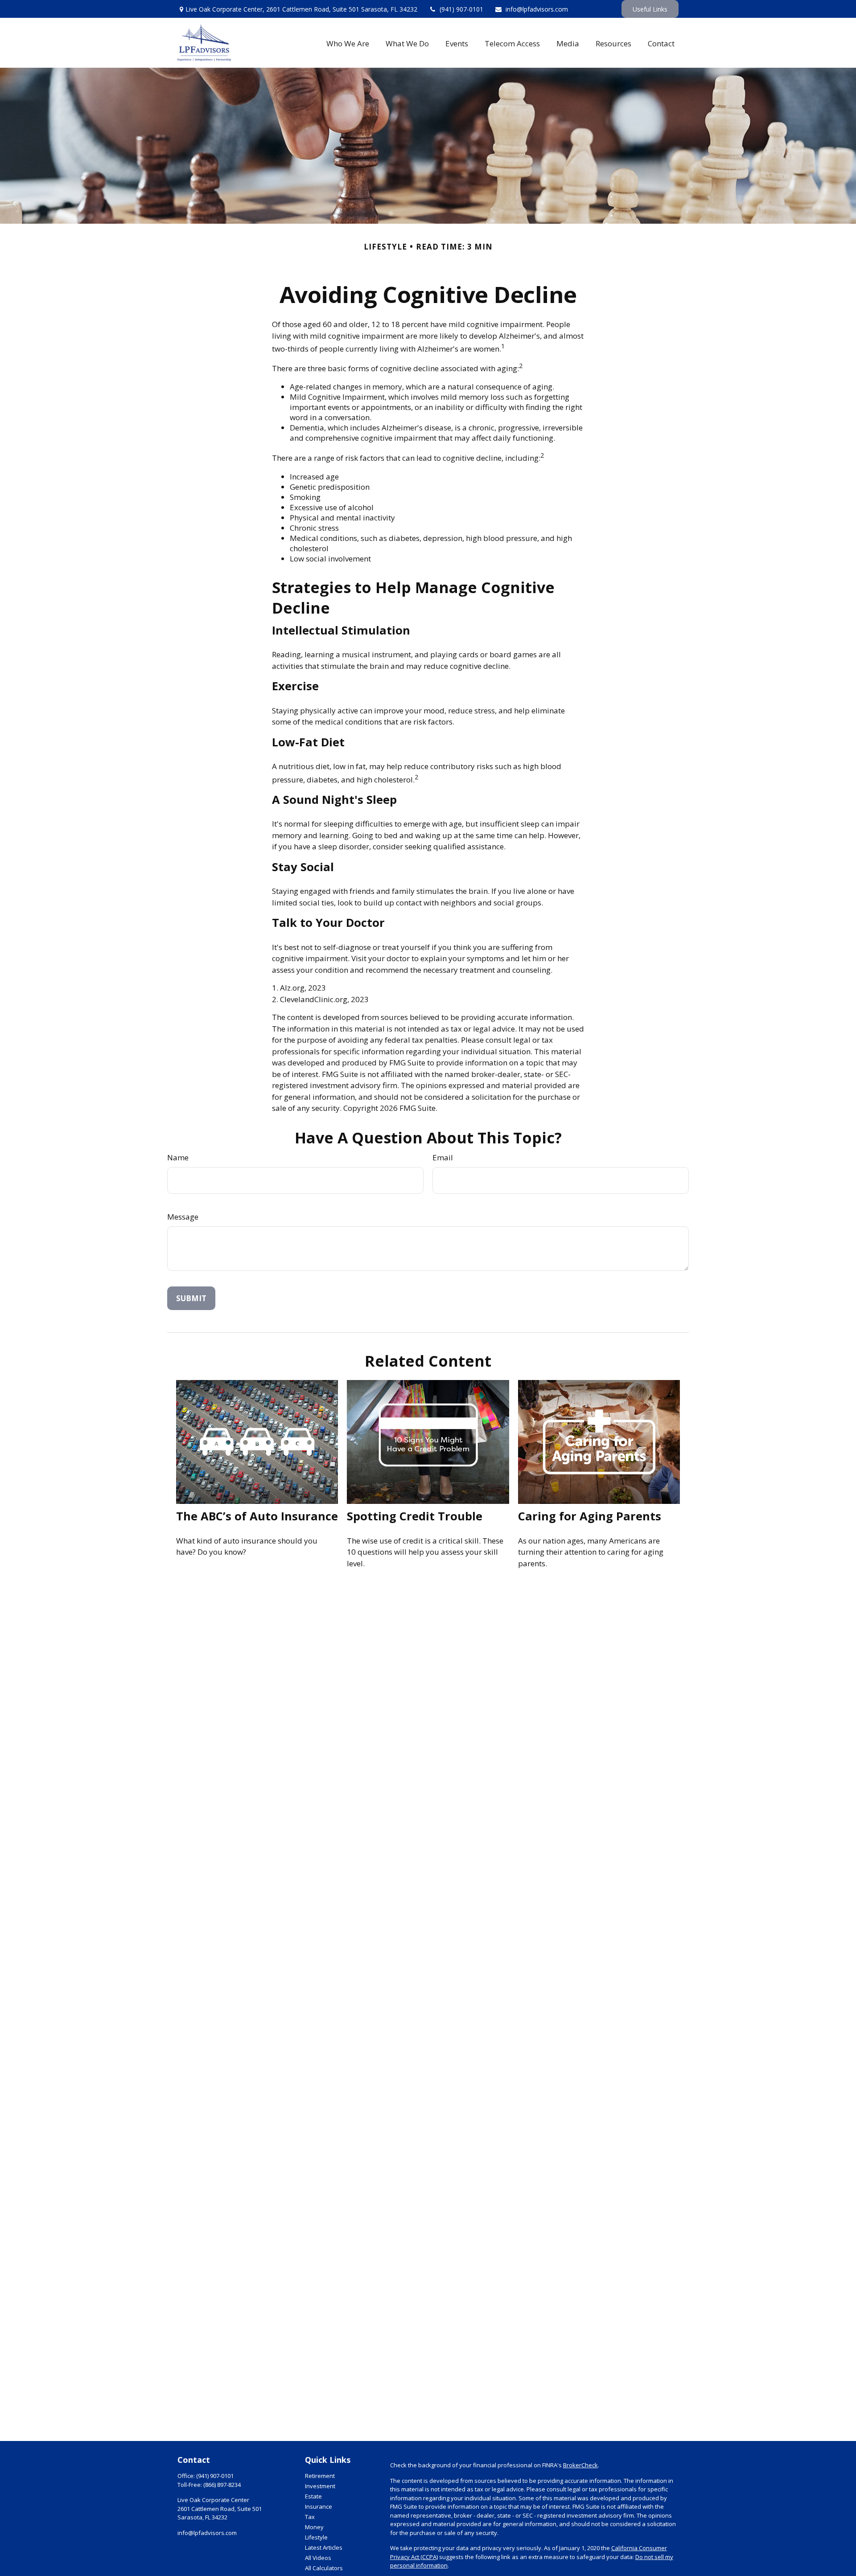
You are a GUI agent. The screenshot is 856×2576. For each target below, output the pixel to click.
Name (178, 1157)
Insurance (319, 2506)
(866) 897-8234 (222, 2485)
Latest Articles (324, 2547)
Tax (310, 2517)
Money (314, 2527)
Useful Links (650, 9)
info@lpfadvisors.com (537, 9)
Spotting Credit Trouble (415, 1516)
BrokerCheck (580, 2465)
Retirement (320, 2476)
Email (443, 1157)
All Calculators (324, 2568)
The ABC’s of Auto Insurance (257, 1516)
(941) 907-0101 (461, 9)
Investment (320, 2486)
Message (183, 1217)
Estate (313, 2496)
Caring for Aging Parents (590, 1516)
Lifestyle (316, 2537)
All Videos (318, 2558)
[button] (348, 43)
